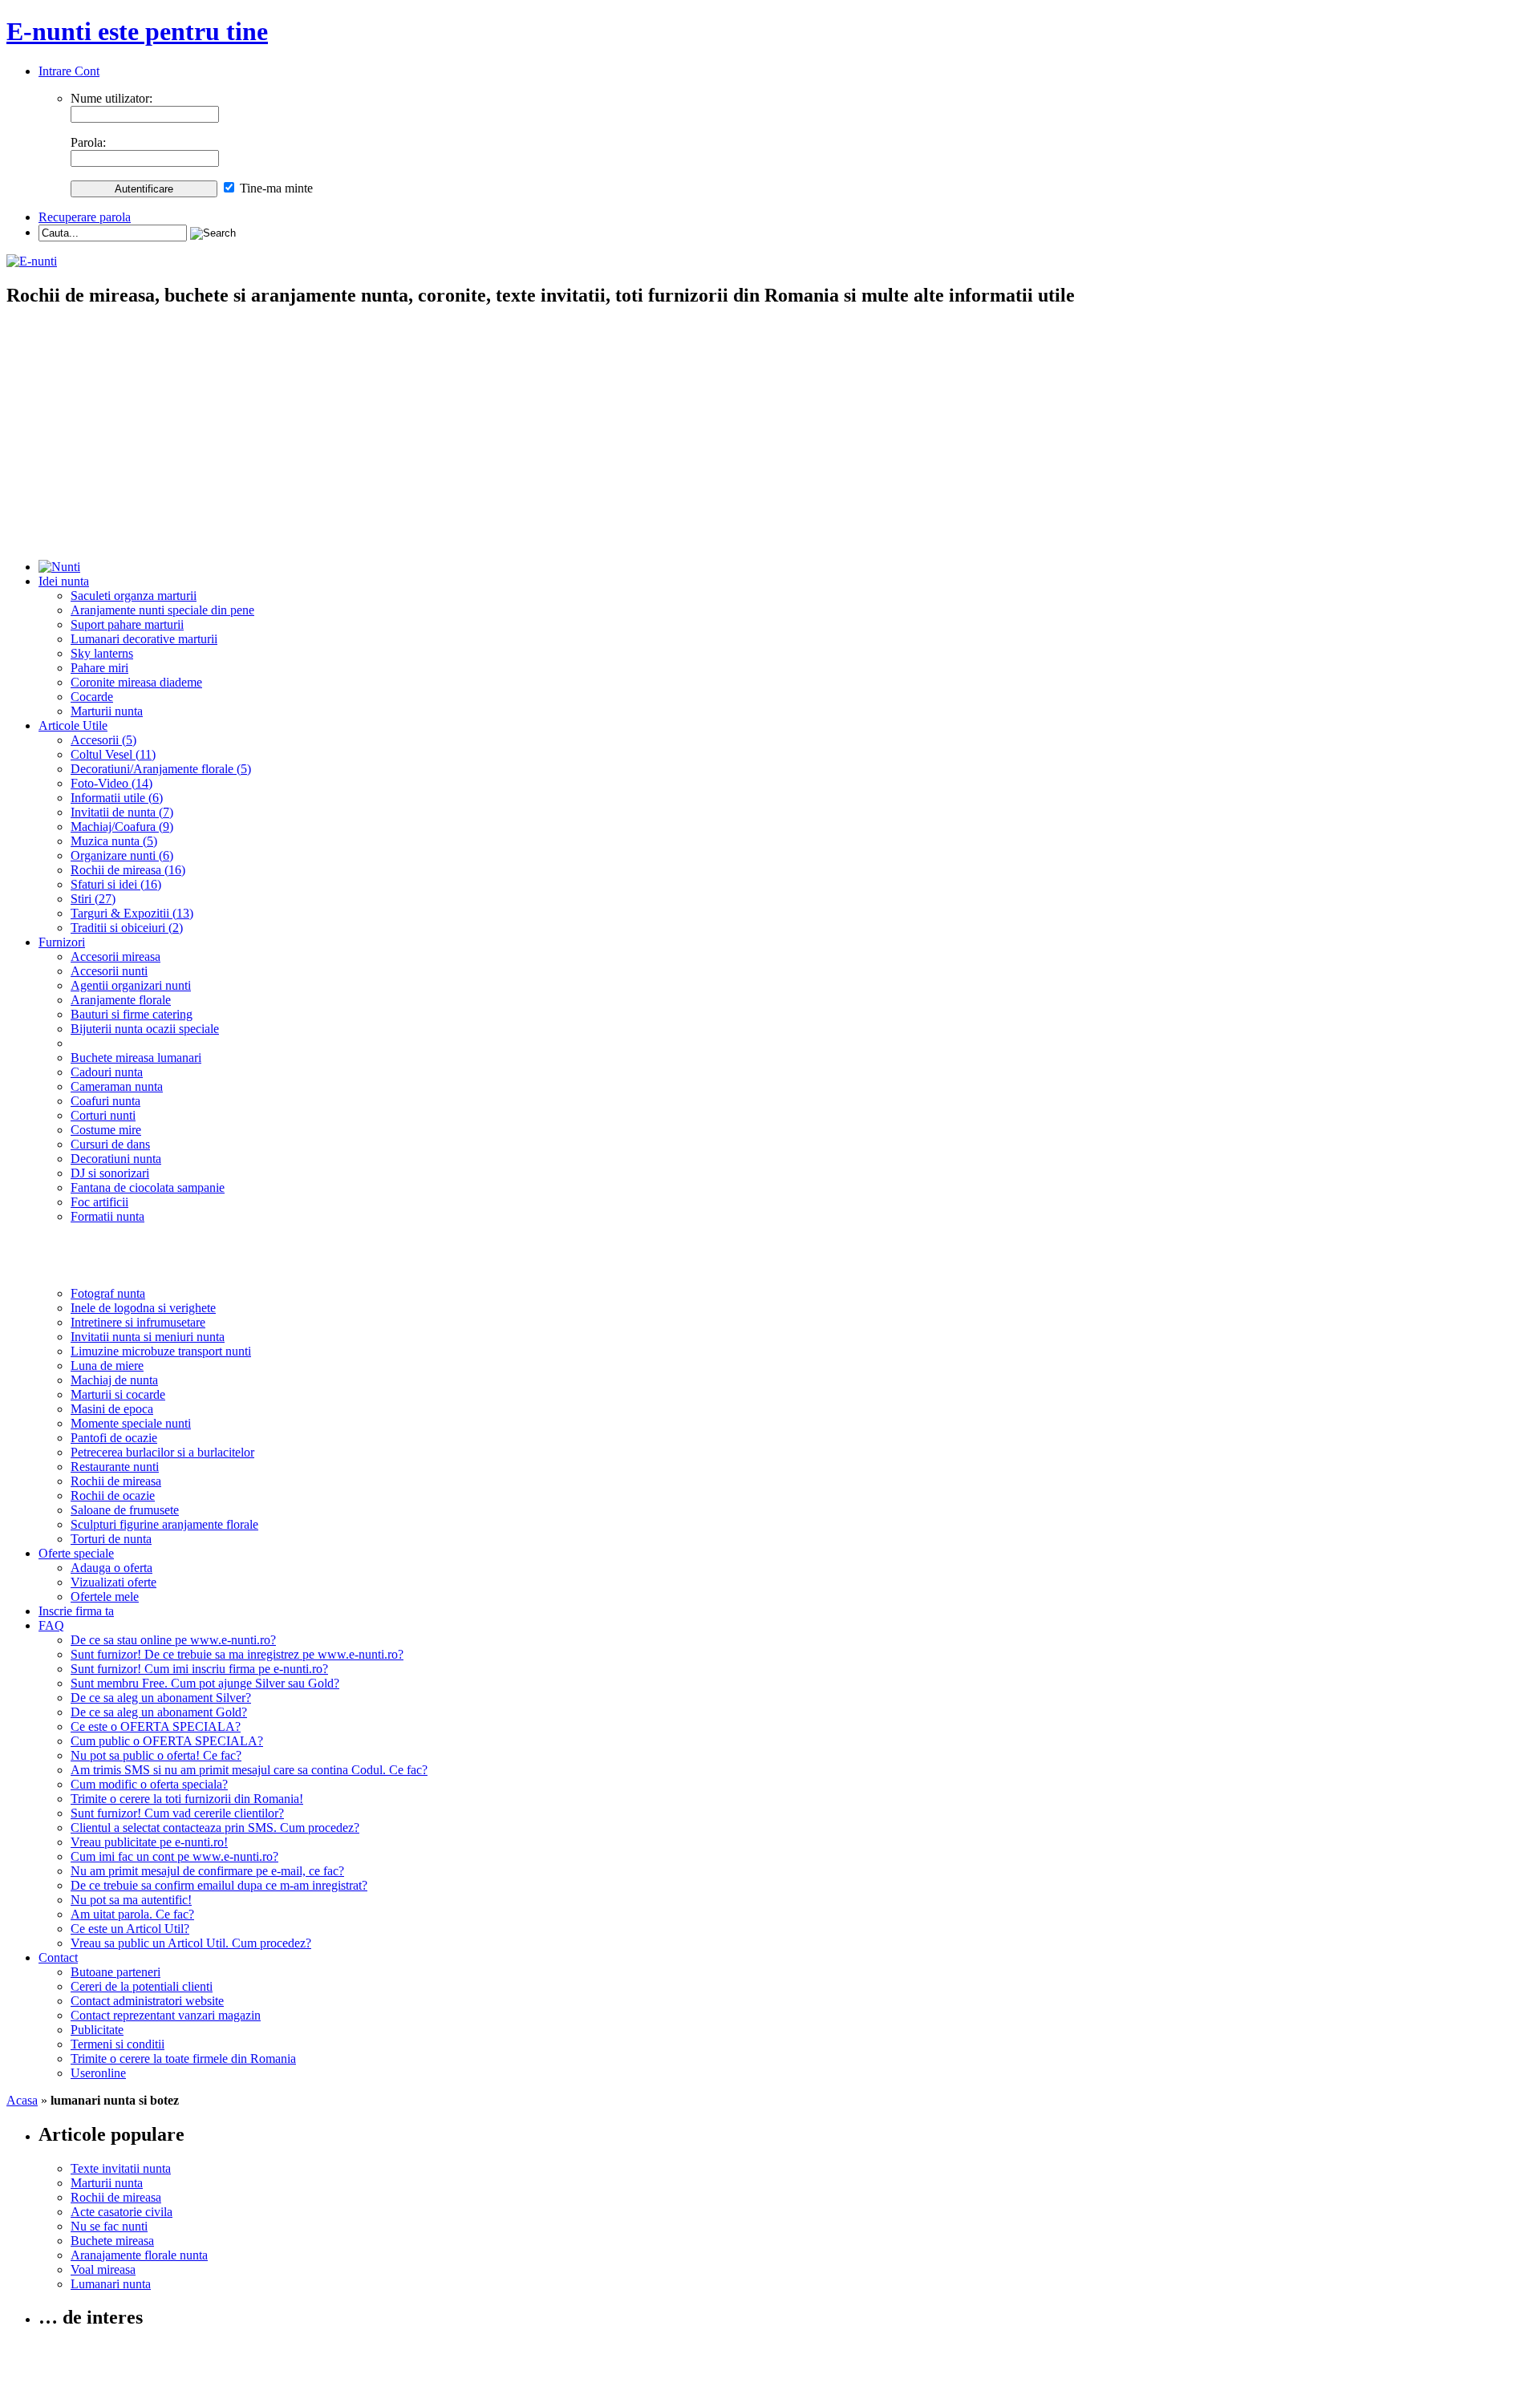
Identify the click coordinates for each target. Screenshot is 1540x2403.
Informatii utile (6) (117, 798)
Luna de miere (107, 1366)
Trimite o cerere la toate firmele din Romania (183, 2059)
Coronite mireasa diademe (136, 682)
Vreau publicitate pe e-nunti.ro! (149, 1842)
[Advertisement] (770, 435)
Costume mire (106, 1130)
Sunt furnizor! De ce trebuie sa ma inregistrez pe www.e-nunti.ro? (237, 1654)
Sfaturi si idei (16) (116, 884)
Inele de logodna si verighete (143, 1308)
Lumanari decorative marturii (144, 639)
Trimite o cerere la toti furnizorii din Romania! (187, 1799)
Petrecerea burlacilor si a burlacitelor (162, 1452)
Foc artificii (99, 1202)
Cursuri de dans (110, 1144)
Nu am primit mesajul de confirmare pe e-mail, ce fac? (207, 1871)
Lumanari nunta (111, 2284)
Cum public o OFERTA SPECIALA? (167, 1741)
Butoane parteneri (115, 1972)
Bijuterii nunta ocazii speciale (145, 1029)
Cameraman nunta (117, 1086)
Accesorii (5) (103, 740)
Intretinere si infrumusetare (138, 1322)
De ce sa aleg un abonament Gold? (159, 1712)
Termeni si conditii (118, 2044)
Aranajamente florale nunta (139, 2255)
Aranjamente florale (121, 1000)
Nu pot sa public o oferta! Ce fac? (156, 1755)
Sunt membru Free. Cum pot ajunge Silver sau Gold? (205, 1683)
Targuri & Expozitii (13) (132, 913)
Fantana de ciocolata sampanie (148, 1187)
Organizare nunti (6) (122, 855)
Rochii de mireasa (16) (128, 870)
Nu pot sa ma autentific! (131, 1900)
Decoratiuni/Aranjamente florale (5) (161, 769)
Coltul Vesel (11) (113, 754)
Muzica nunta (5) (114, 841)
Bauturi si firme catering (132, 1014)
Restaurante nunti (115, 1467)
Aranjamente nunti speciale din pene (162, 610)
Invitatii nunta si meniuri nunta (148, 1337)
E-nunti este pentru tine (137, 31)
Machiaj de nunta (114, 1380)
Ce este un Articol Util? (130, 1929)
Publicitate (97, 2030)
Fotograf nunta (108, 1293)
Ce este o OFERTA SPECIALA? (156, 1726)
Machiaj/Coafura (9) (122, 827)
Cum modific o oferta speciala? (149, 1784)
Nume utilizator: (111, 98)
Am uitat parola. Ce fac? (132, 1914)
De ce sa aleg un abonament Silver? (161, 1698)
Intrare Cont (69, 71)
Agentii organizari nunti (131, 985)
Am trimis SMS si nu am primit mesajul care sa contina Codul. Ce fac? (249, 1770)
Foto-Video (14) (111, 783)
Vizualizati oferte (113, 1582)
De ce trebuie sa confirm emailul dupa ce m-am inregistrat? (219, 1885)
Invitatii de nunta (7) (122, 812)
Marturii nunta (107, 711)
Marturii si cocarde (118, 1394)
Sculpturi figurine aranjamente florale (164, 1524)
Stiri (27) (93, 899)
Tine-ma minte (276, 188)
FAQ (51, 1625)
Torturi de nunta (111, 1539)
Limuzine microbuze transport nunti (161, 1351)
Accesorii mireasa (115, 956)
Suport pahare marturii (127, 624)
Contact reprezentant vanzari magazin (166, 2015)
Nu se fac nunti (109, 2226)
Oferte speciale (76, 1553)
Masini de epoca (112, 1409)
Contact (58, 1957)
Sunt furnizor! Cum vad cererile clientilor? (177, 1813)
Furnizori (62, 942)
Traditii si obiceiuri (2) (127, 928)
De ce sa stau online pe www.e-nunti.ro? (173, 1640)
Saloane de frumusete (125, 1510)
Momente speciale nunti (131, 1423)
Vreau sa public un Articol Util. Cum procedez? (191, 1943)
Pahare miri (99, 668)
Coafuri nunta (105, 1101)
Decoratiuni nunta (116, 1159)
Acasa (22, 2100)
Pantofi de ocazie (114, 1438)
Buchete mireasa (112, 2241)
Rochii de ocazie (113, 1495)
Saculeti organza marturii (134, 596)
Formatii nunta (107, 1216)
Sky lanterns (102, 653)
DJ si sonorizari (110, 1173)
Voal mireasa (103, 2269)
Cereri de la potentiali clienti (142, 1986)
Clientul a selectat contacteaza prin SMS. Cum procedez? (215, 1828)
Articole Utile (73, 725)
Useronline (98, 2073)
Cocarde (92, 697)
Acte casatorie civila (122, 2212)
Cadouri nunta (107, 1072)
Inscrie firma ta (76, 1611)
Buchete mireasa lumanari (136, 1058)
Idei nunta (64, 581)
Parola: (88, 142)
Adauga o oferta (111, 1568)
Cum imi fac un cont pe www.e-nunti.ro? (174, 1856)
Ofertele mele (105, 1597)
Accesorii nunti (109, 971)
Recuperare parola (85, 217)
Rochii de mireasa (116, 1481)
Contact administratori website (147, 2001)
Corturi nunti (103, 1115)
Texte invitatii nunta (121, 2168)
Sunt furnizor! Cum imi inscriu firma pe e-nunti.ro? (199, 1669)
